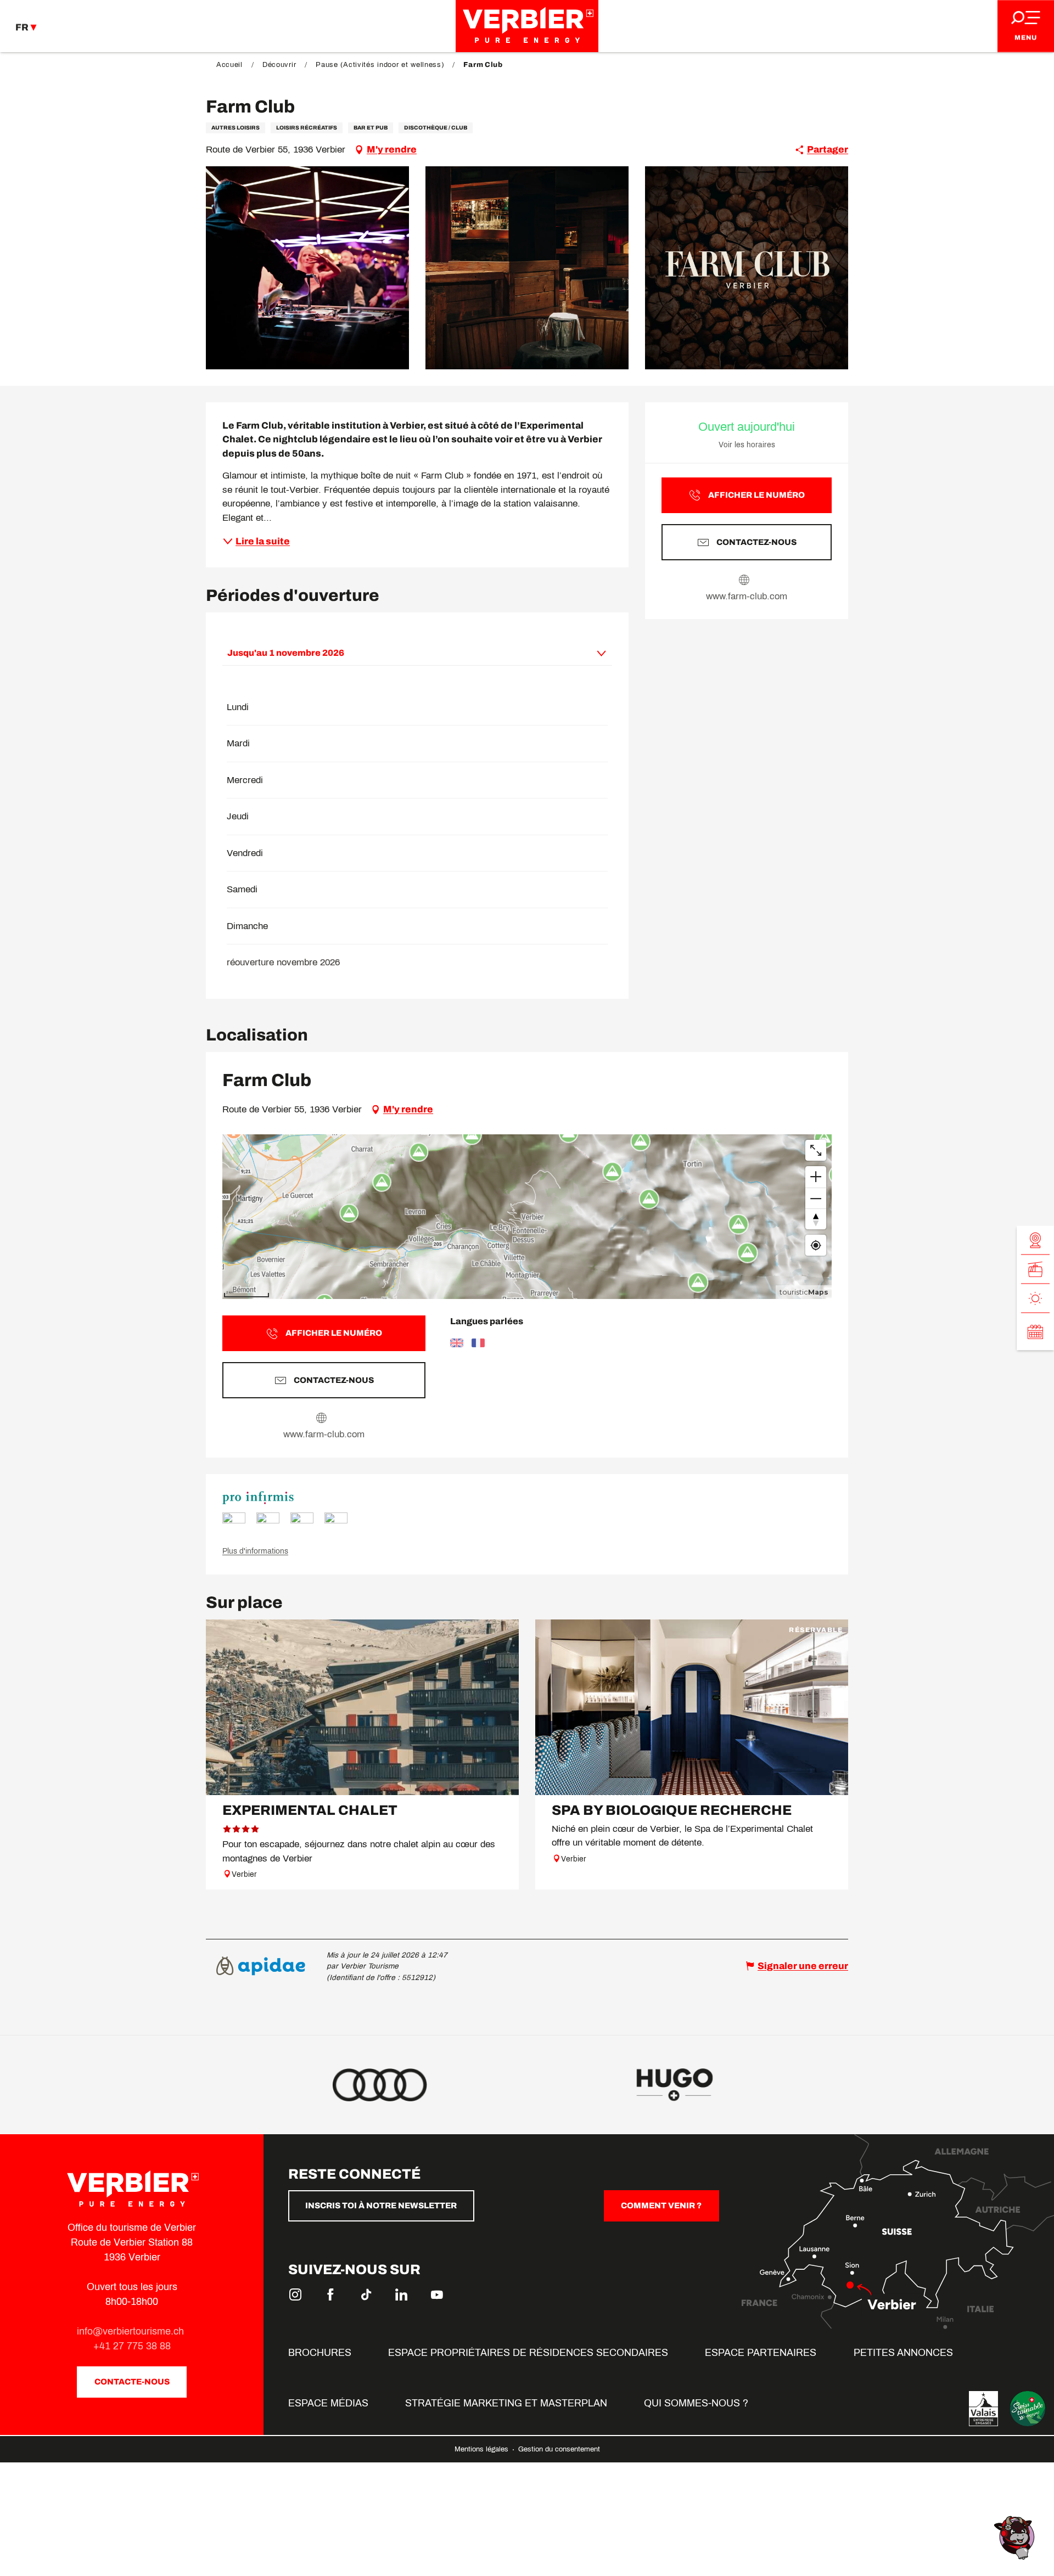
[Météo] (1035, 1299)
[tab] (406, 653)
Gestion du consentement (559, 2449)
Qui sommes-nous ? (696, 2403)
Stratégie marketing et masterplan (506, 2403)
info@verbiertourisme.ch (132, 2331)
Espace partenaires (761, 2353)
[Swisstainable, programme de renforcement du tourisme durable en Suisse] (1028, 2409)
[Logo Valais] (983, 2409)
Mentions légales (483, 2449)
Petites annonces (903, 2353)
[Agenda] (1035, 1332)
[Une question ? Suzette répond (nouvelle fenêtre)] (1016, 2537)
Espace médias (328, 2403)
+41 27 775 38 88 (132, 2346)
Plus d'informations (255, 1551)
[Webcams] (1035, 1241)
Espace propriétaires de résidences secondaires (528, 2353)
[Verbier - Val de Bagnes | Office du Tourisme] (527, 26)
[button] (307, 268)
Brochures (320, 2353)
